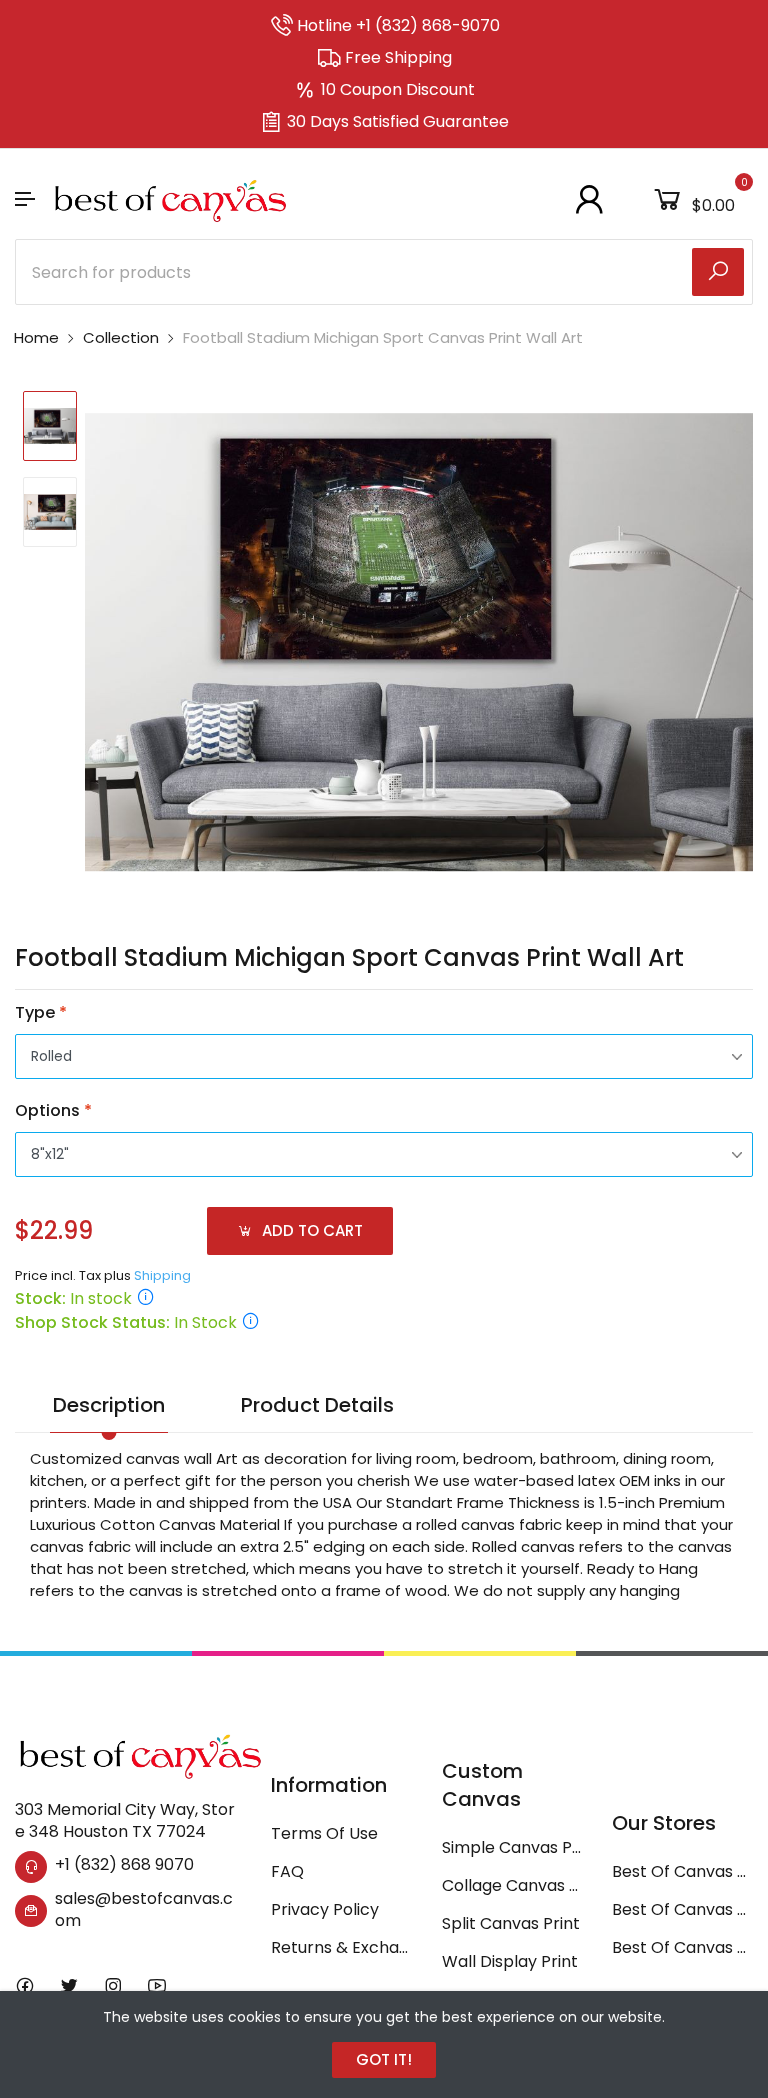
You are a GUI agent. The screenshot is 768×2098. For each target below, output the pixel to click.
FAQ (287, 1871)
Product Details (317, 1405)
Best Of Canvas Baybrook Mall (682, 1909)
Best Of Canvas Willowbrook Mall (682, 1947)
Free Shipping (398, 57)
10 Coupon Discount (398, 89)
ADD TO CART (310, 1230)
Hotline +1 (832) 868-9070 (398, 25)
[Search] (718, 272)
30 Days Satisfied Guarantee (398, 121)
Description (109, 1405)
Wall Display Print (510, 1961)
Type (41, 1012)
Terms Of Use (324, 1833)
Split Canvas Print (511, 1923)
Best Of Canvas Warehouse (682, 1871)
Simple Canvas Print (512, 1847)
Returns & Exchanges (341, 1947)
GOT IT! (384, 2059)
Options (53, 1110)
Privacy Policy (325, 1909)
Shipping (162, 1275)
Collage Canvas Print (512, 1885)
